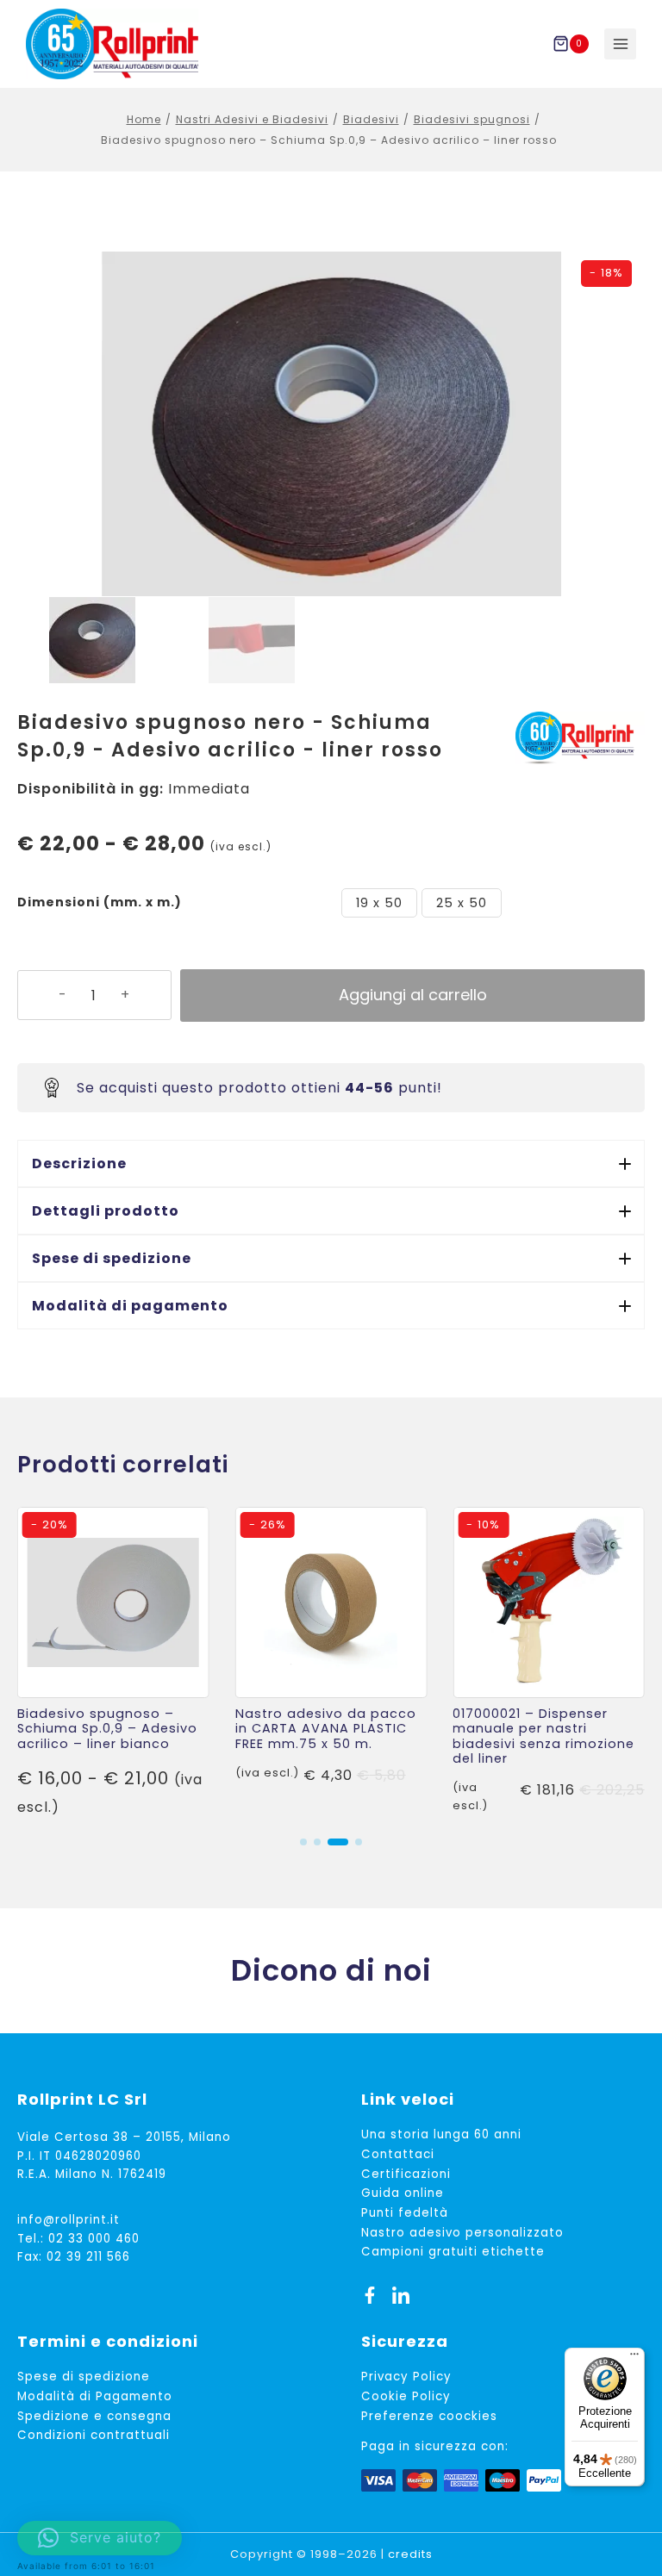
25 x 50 (462, 903)
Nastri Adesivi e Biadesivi (252, 119)
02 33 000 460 (94, 2239)
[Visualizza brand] (580, 738)
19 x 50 (379, 903)
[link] (113, 1664)
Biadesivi (371, 119)
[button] (331, 1164)
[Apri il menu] (620, 44)
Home (144, 119)
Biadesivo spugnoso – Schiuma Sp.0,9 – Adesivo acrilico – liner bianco (107, 1729)
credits (410, 2554)
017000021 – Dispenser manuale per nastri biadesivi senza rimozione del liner (543, 1736)
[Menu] (634, 2358)
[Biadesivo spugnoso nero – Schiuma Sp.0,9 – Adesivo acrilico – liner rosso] (331, 424)
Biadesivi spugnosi (472, 119)
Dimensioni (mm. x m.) (100, 902)
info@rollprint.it (69, 2220)
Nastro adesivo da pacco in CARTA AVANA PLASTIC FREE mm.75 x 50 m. (326, 1729)
